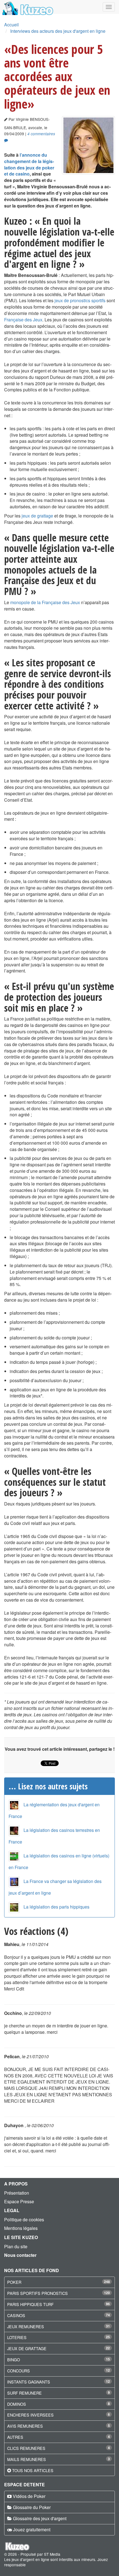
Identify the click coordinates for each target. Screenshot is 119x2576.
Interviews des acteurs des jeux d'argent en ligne (58, 31)
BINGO (14, 2359)
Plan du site (16, 2246)
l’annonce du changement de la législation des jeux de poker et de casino (29, 164)
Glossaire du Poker (32, 2507)
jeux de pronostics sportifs (80, 300)
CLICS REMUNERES (26, 2448)
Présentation (17, 2193)
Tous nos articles (33, 2470)
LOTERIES (17, 2337)
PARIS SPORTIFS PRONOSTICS (37, 2293)
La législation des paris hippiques (56, 1907)
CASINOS (16, 2315)
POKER (14, 2282)
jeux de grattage (37, 516)
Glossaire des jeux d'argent (40, 2518)
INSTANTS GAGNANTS (29, 2382)
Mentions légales (21, 2228)
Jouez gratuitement (32, 2529)
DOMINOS (17, 2404)
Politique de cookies (24, 2219)
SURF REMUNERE (24, 2393)
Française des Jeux (23, 320)
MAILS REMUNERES (27, 2459)
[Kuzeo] (27, 7)
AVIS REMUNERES (25, 2426)
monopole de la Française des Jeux (45, 602)
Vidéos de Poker (29, 2496)
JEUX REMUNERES (26, 2326)
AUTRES (15, 2437)
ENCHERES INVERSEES (30, 2415)
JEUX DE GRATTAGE (27, 2348)
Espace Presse (19, 2201)
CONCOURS (19, 2371)
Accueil (11, 25)
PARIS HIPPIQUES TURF (30, 2304)
